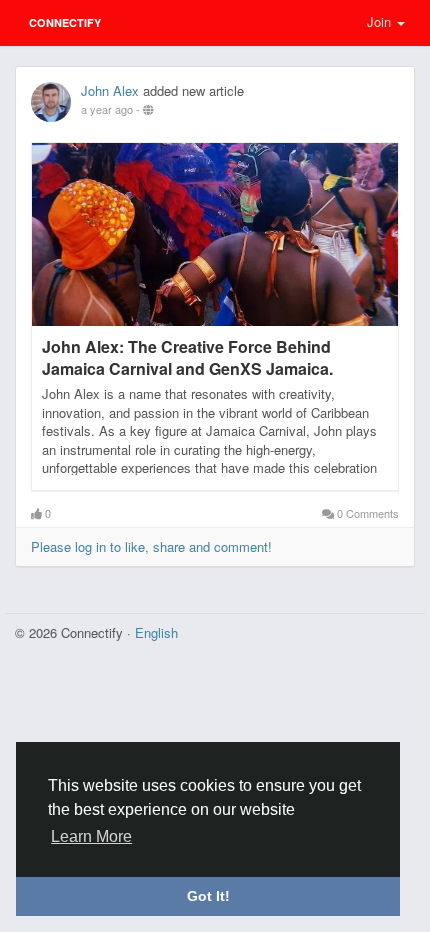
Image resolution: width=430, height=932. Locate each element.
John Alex (110, 90)
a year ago (107, 109)
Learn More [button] (91, 836)
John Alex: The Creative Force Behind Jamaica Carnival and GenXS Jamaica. (187, 358)
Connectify (65, 22)
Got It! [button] (208, 896)
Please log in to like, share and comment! (151, 546)
